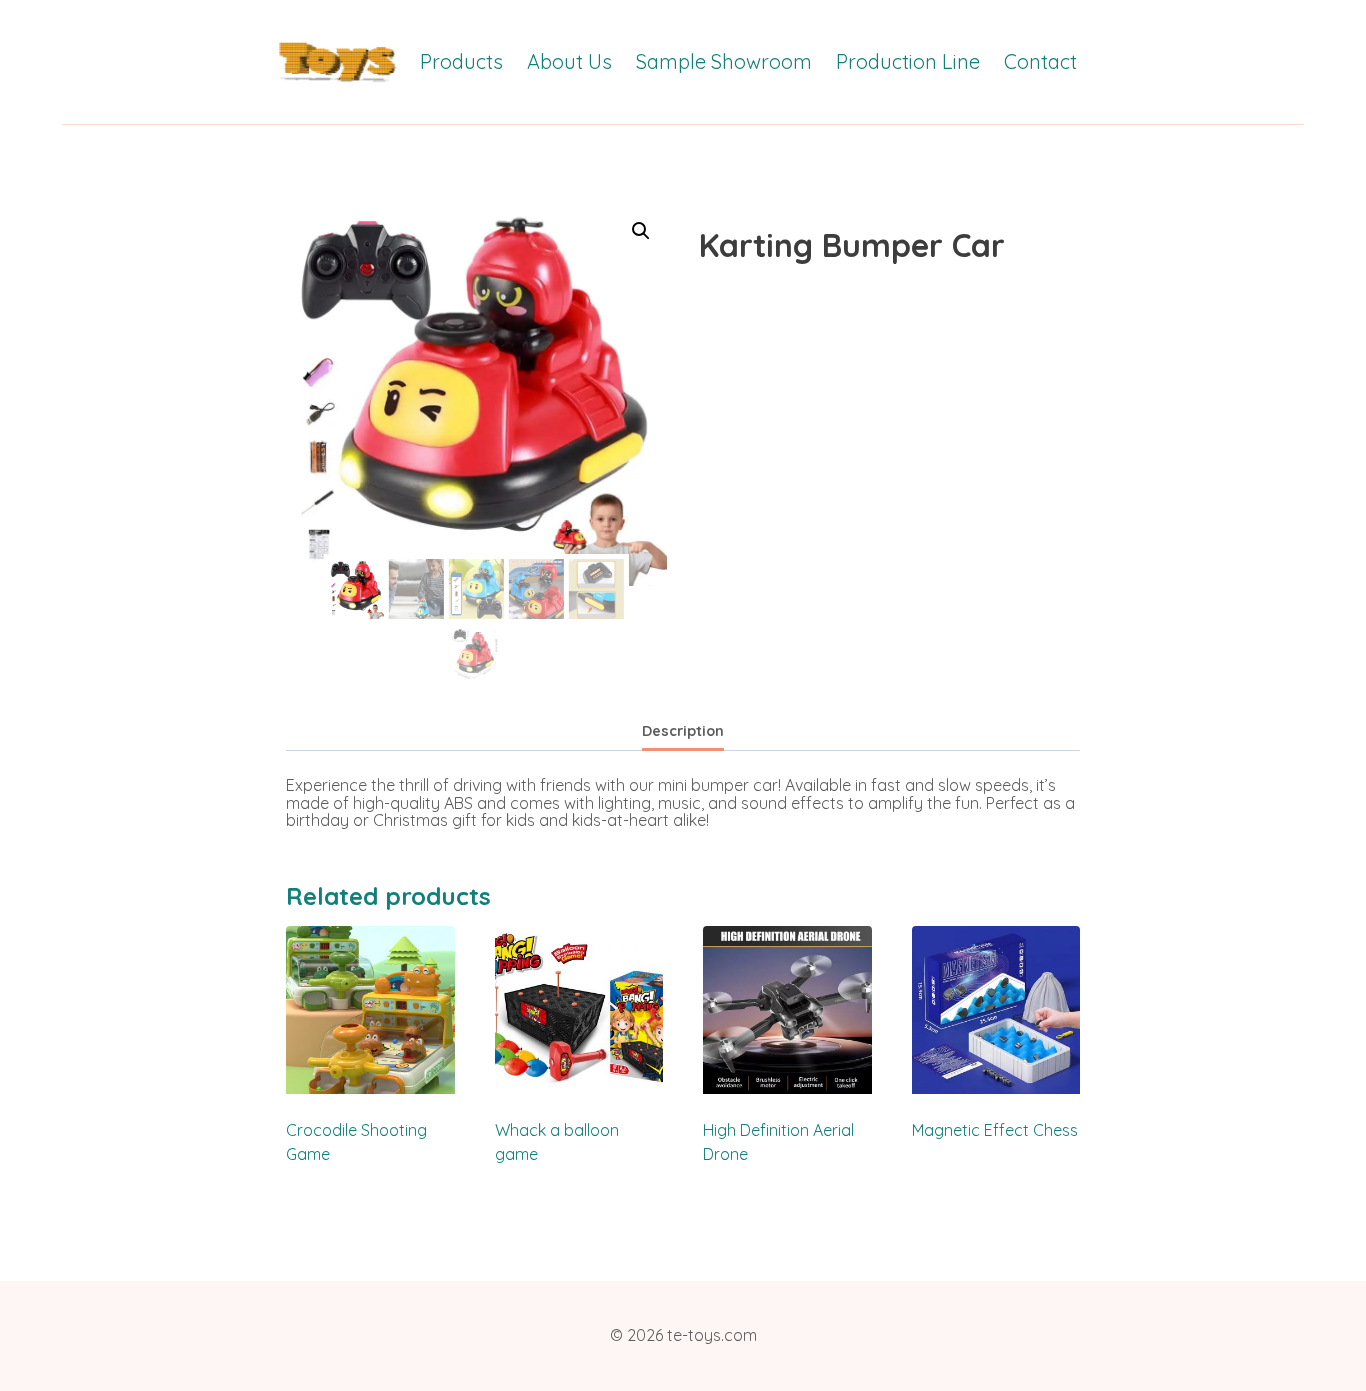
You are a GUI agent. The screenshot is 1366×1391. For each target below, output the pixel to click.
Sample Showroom (724, 61)
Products (461, 61)
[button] (641, 231)
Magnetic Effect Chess (995, 1130)
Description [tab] (683, 731)
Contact (1040, 61)
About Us (569, 61)
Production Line (908, 61)
